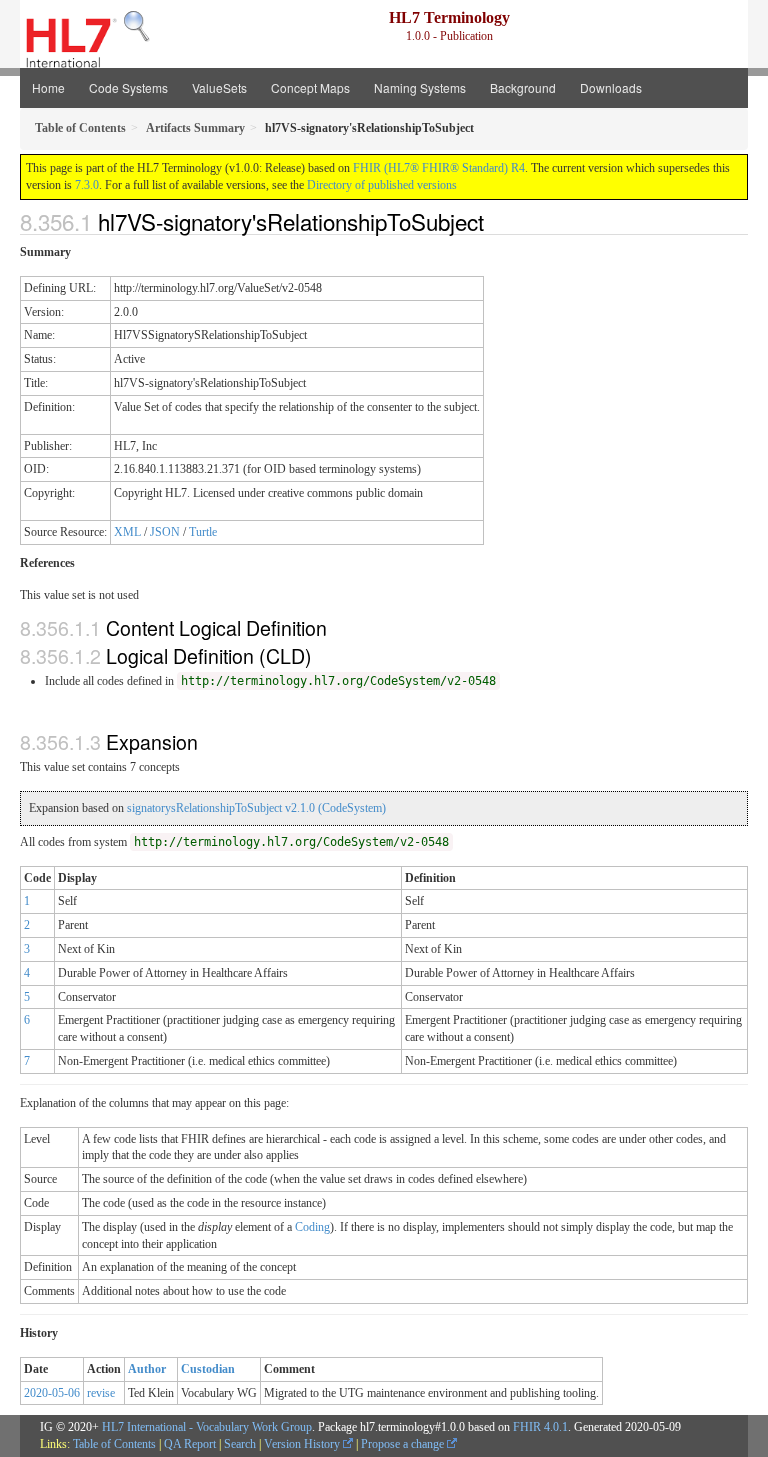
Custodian (208, 1369)
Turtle (203, 532)
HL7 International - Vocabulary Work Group (207, 1427)
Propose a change (404, 1444)
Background (523, 87)
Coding (312, 1227)
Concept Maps (310, 87)
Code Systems (128, 87)
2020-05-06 (52, 1393)
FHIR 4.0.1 (540, 1427)
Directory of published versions (382, 185)
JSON (165, 532)
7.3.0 (87, 185)
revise (101, 1393)
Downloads (611, 87)
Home (48, 87)
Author (147, 1369)
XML (127, 532)
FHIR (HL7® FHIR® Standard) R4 (439, 168)
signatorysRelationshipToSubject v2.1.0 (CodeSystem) (256, 808)
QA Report (190, 1444)
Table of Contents (114, 1444)
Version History (303, 1444)
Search (240, 1444)
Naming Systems (420, 87)
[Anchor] (495, 221)
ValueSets (219, 87)
